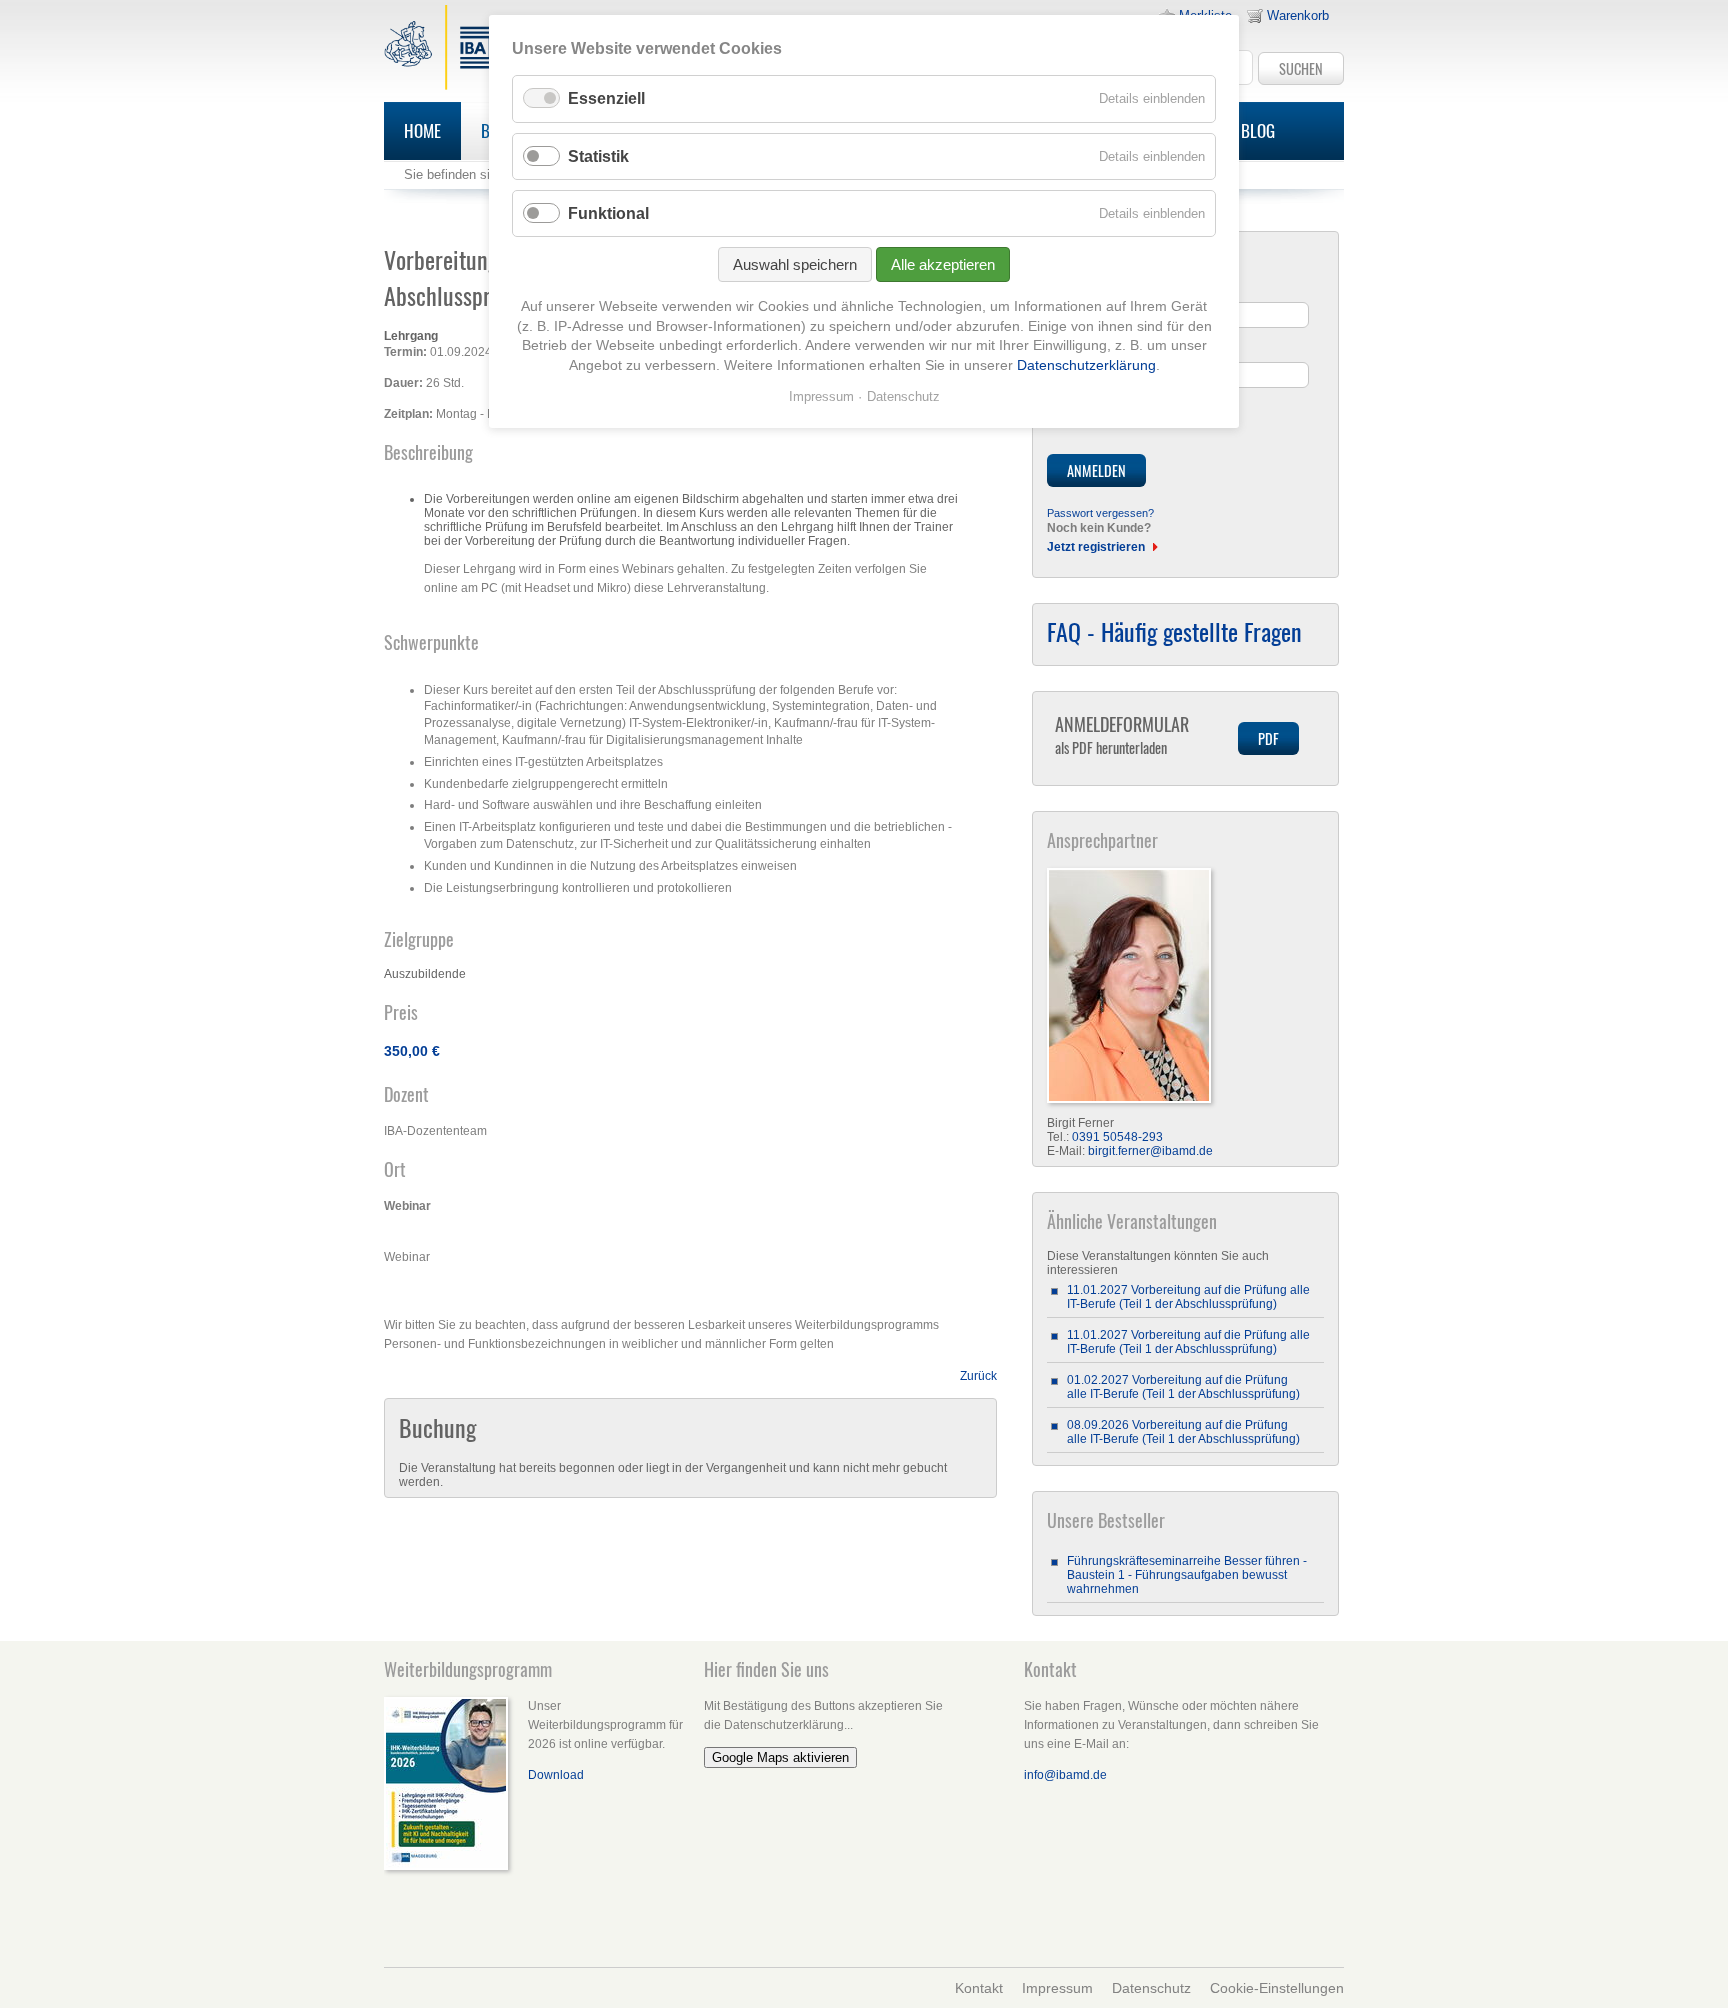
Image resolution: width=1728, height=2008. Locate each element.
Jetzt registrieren (1096, 547)
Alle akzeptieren (943, 264)
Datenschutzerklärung (1086, 365)
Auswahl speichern (795, 264)
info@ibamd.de (1065, 1775)
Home (422, 130)
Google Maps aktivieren (780, 1757)
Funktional (608, 213)
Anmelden (1096, 470)
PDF (1268, 738)
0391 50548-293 (1117, 1137)
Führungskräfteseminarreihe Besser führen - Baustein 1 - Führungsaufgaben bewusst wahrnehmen (1187, 1575)
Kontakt (979, 1988)
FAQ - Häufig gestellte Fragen (1174, 631)
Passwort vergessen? (1100, 513)
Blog (1258, 130)
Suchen (1301, 68)
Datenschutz (1151, 1988)
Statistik (598, 156)
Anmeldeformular (1122, 734)
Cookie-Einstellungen (1277, 1988)
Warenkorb (1298, 15)
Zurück (978, 1376)
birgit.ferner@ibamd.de (1150, 1151)
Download (556, 1775)
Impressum (1057, 1988)
